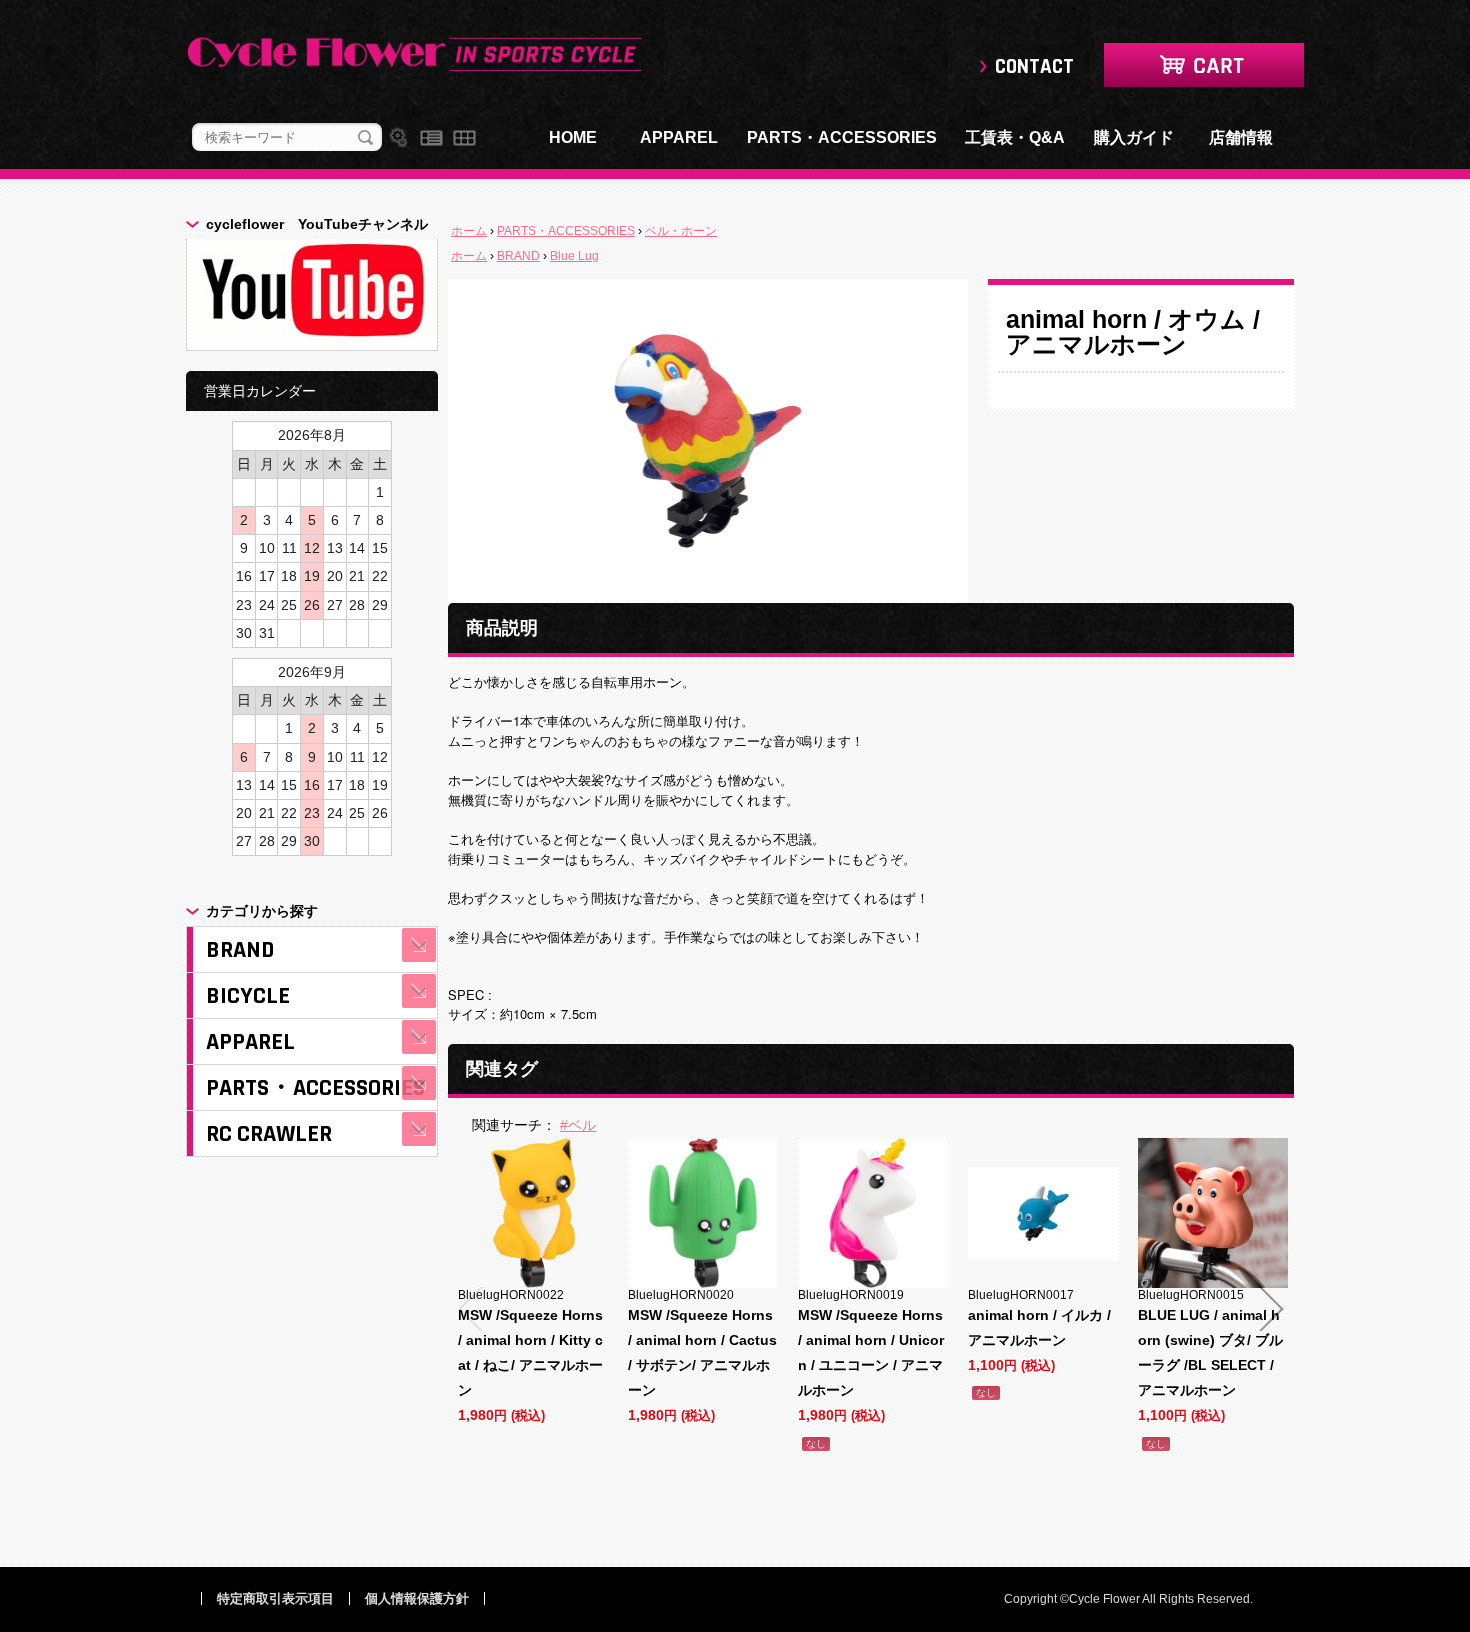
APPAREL (679, 137)
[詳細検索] (398, 138)
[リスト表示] (431, 138)
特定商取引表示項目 (275, 1598)
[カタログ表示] (464, 138)
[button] (470, 1309)
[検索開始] (365, 138)
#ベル (578, 1125)
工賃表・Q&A (1015, 137)
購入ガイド (1134, 137)
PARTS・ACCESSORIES (842, 137)
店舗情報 (1241, 137)
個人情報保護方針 (417, 1598)
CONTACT (1034, 66)
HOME (573, 137)
